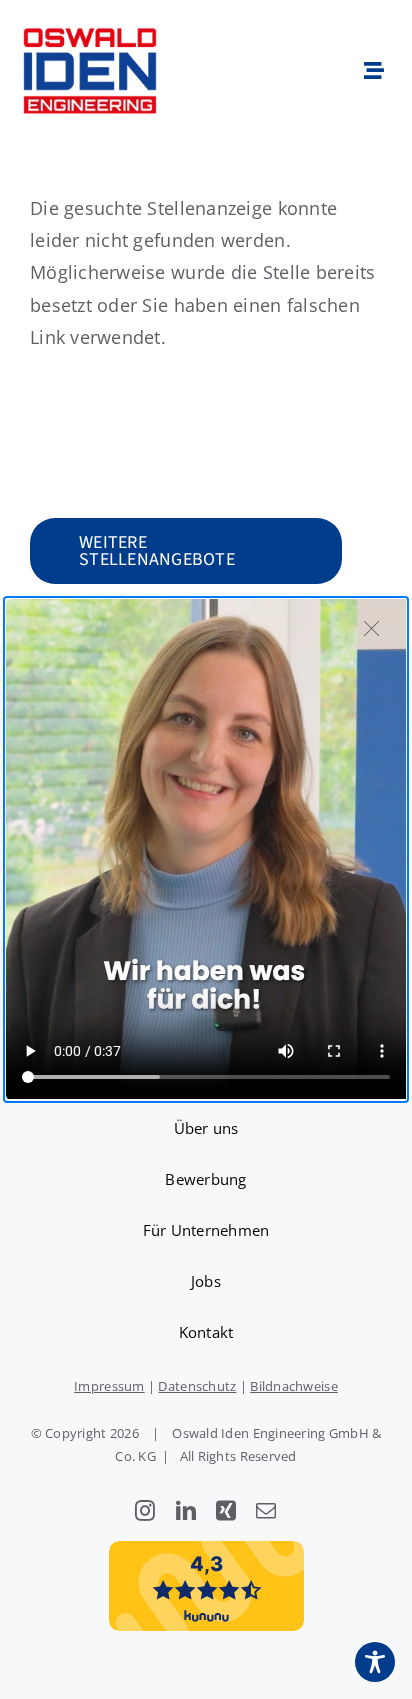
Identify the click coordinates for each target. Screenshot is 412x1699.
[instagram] (145, 1511)
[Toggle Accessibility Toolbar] (375, 1662)
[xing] (226, 1511)
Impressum (109, 1386)
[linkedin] (186, 1511)
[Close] (372, 628)
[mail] (266, 1511)
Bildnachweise (294, 1386)
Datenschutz (197, 1386)
